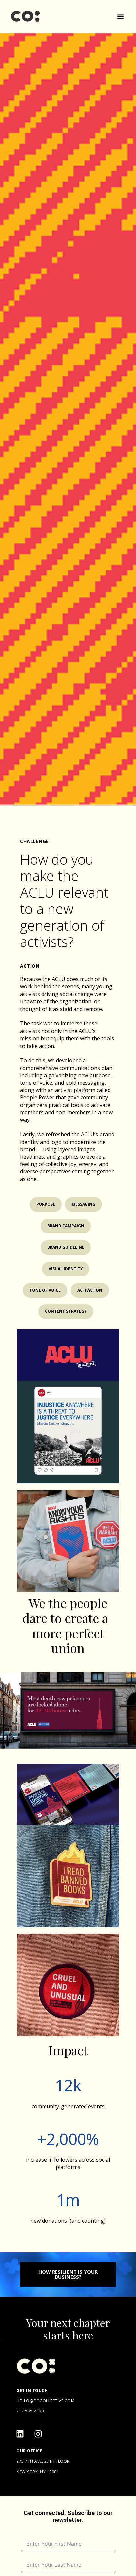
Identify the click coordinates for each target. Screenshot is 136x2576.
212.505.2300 (30, 2411)
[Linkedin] (20, 2434)
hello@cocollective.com (45, 2401)
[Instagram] (38, 2434)
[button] (120, 17)
